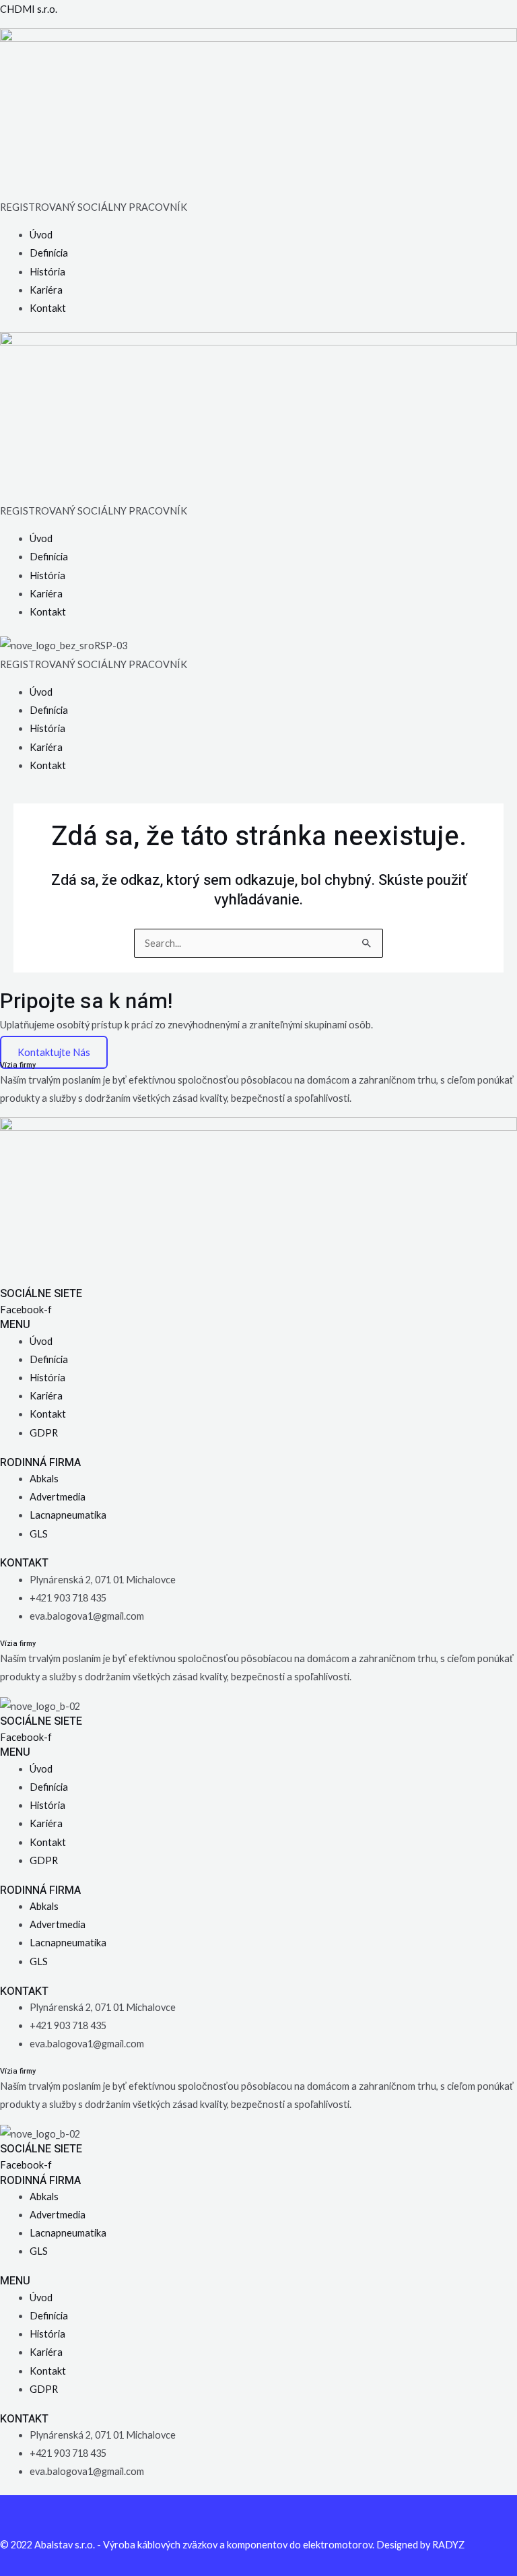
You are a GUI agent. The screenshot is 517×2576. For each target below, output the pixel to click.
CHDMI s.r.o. (29, 9)
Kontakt (48, 308)
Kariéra (46, 290)
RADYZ (448, 2545)
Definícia (49, 253)
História (47, 272)
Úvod (41, 235)
